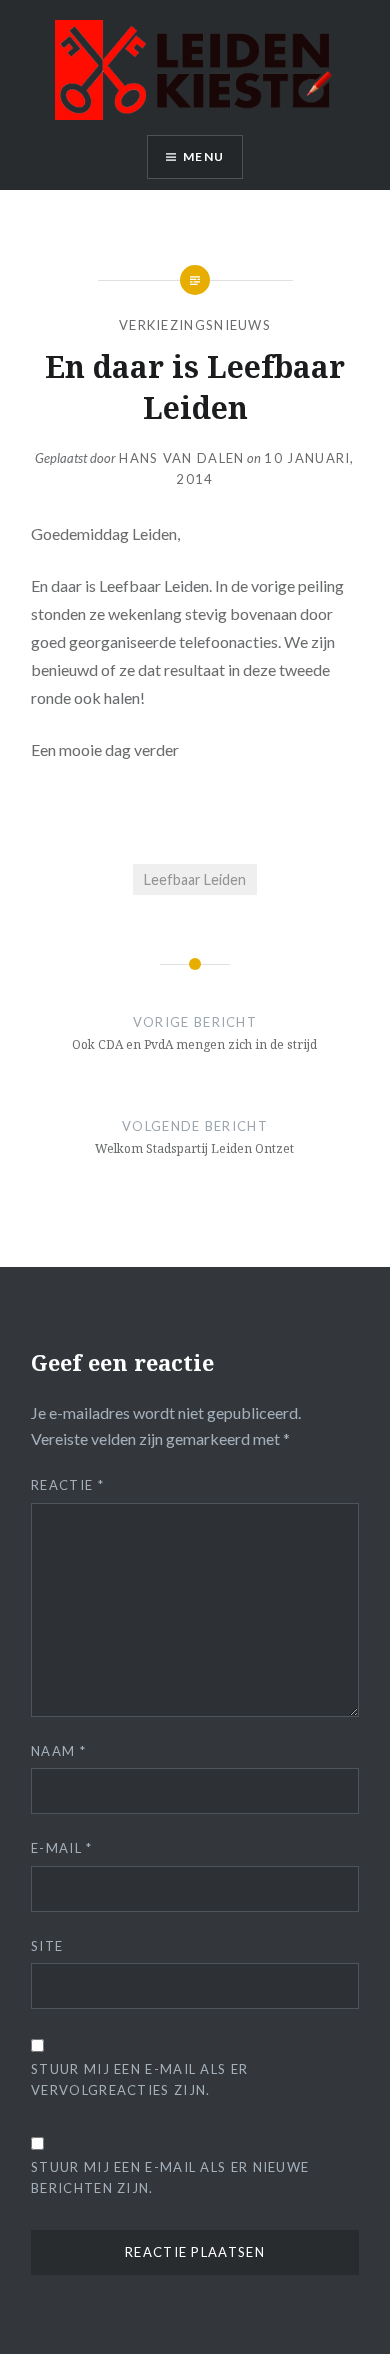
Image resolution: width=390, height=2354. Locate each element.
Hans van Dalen (181, 458)
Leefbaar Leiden (195, 879)
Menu (203, 156)
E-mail (61, 1848)
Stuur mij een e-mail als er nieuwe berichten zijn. (170, 2177)
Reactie (67, 1485)
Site (47, 1946)
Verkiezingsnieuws (195, 325)
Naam (58, 1751)
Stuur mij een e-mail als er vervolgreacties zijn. (139, 2079)
